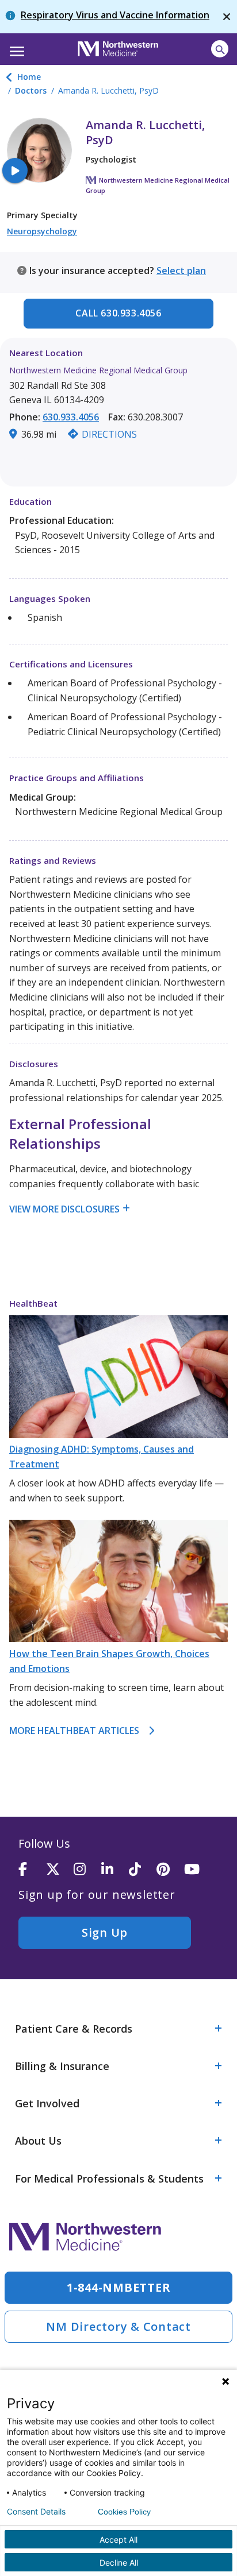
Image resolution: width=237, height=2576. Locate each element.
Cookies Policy (124, 2512)
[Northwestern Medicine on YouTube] (198, 1870)
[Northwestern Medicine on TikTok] (143, 1870)
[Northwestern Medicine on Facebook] (32, 1870)
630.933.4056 (71, 417)
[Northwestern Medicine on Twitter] (60, 1870)
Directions (109, 434)
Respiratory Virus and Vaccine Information (115, 15)
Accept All (118, 2540)
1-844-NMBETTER (119, 2287)
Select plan (181, 271)
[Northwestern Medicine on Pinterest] (170, 1870)
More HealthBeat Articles (74, 1731)
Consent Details (36, 2512)
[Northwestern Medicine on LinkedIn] (115, 1870)
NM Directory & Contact (118, 2326)
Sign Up (105, 1932)
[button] (15, 48)
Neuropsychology (42, 231)
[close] (227, 17)
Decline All (119, 2563)
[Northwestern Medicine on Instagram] (87, 1870)
